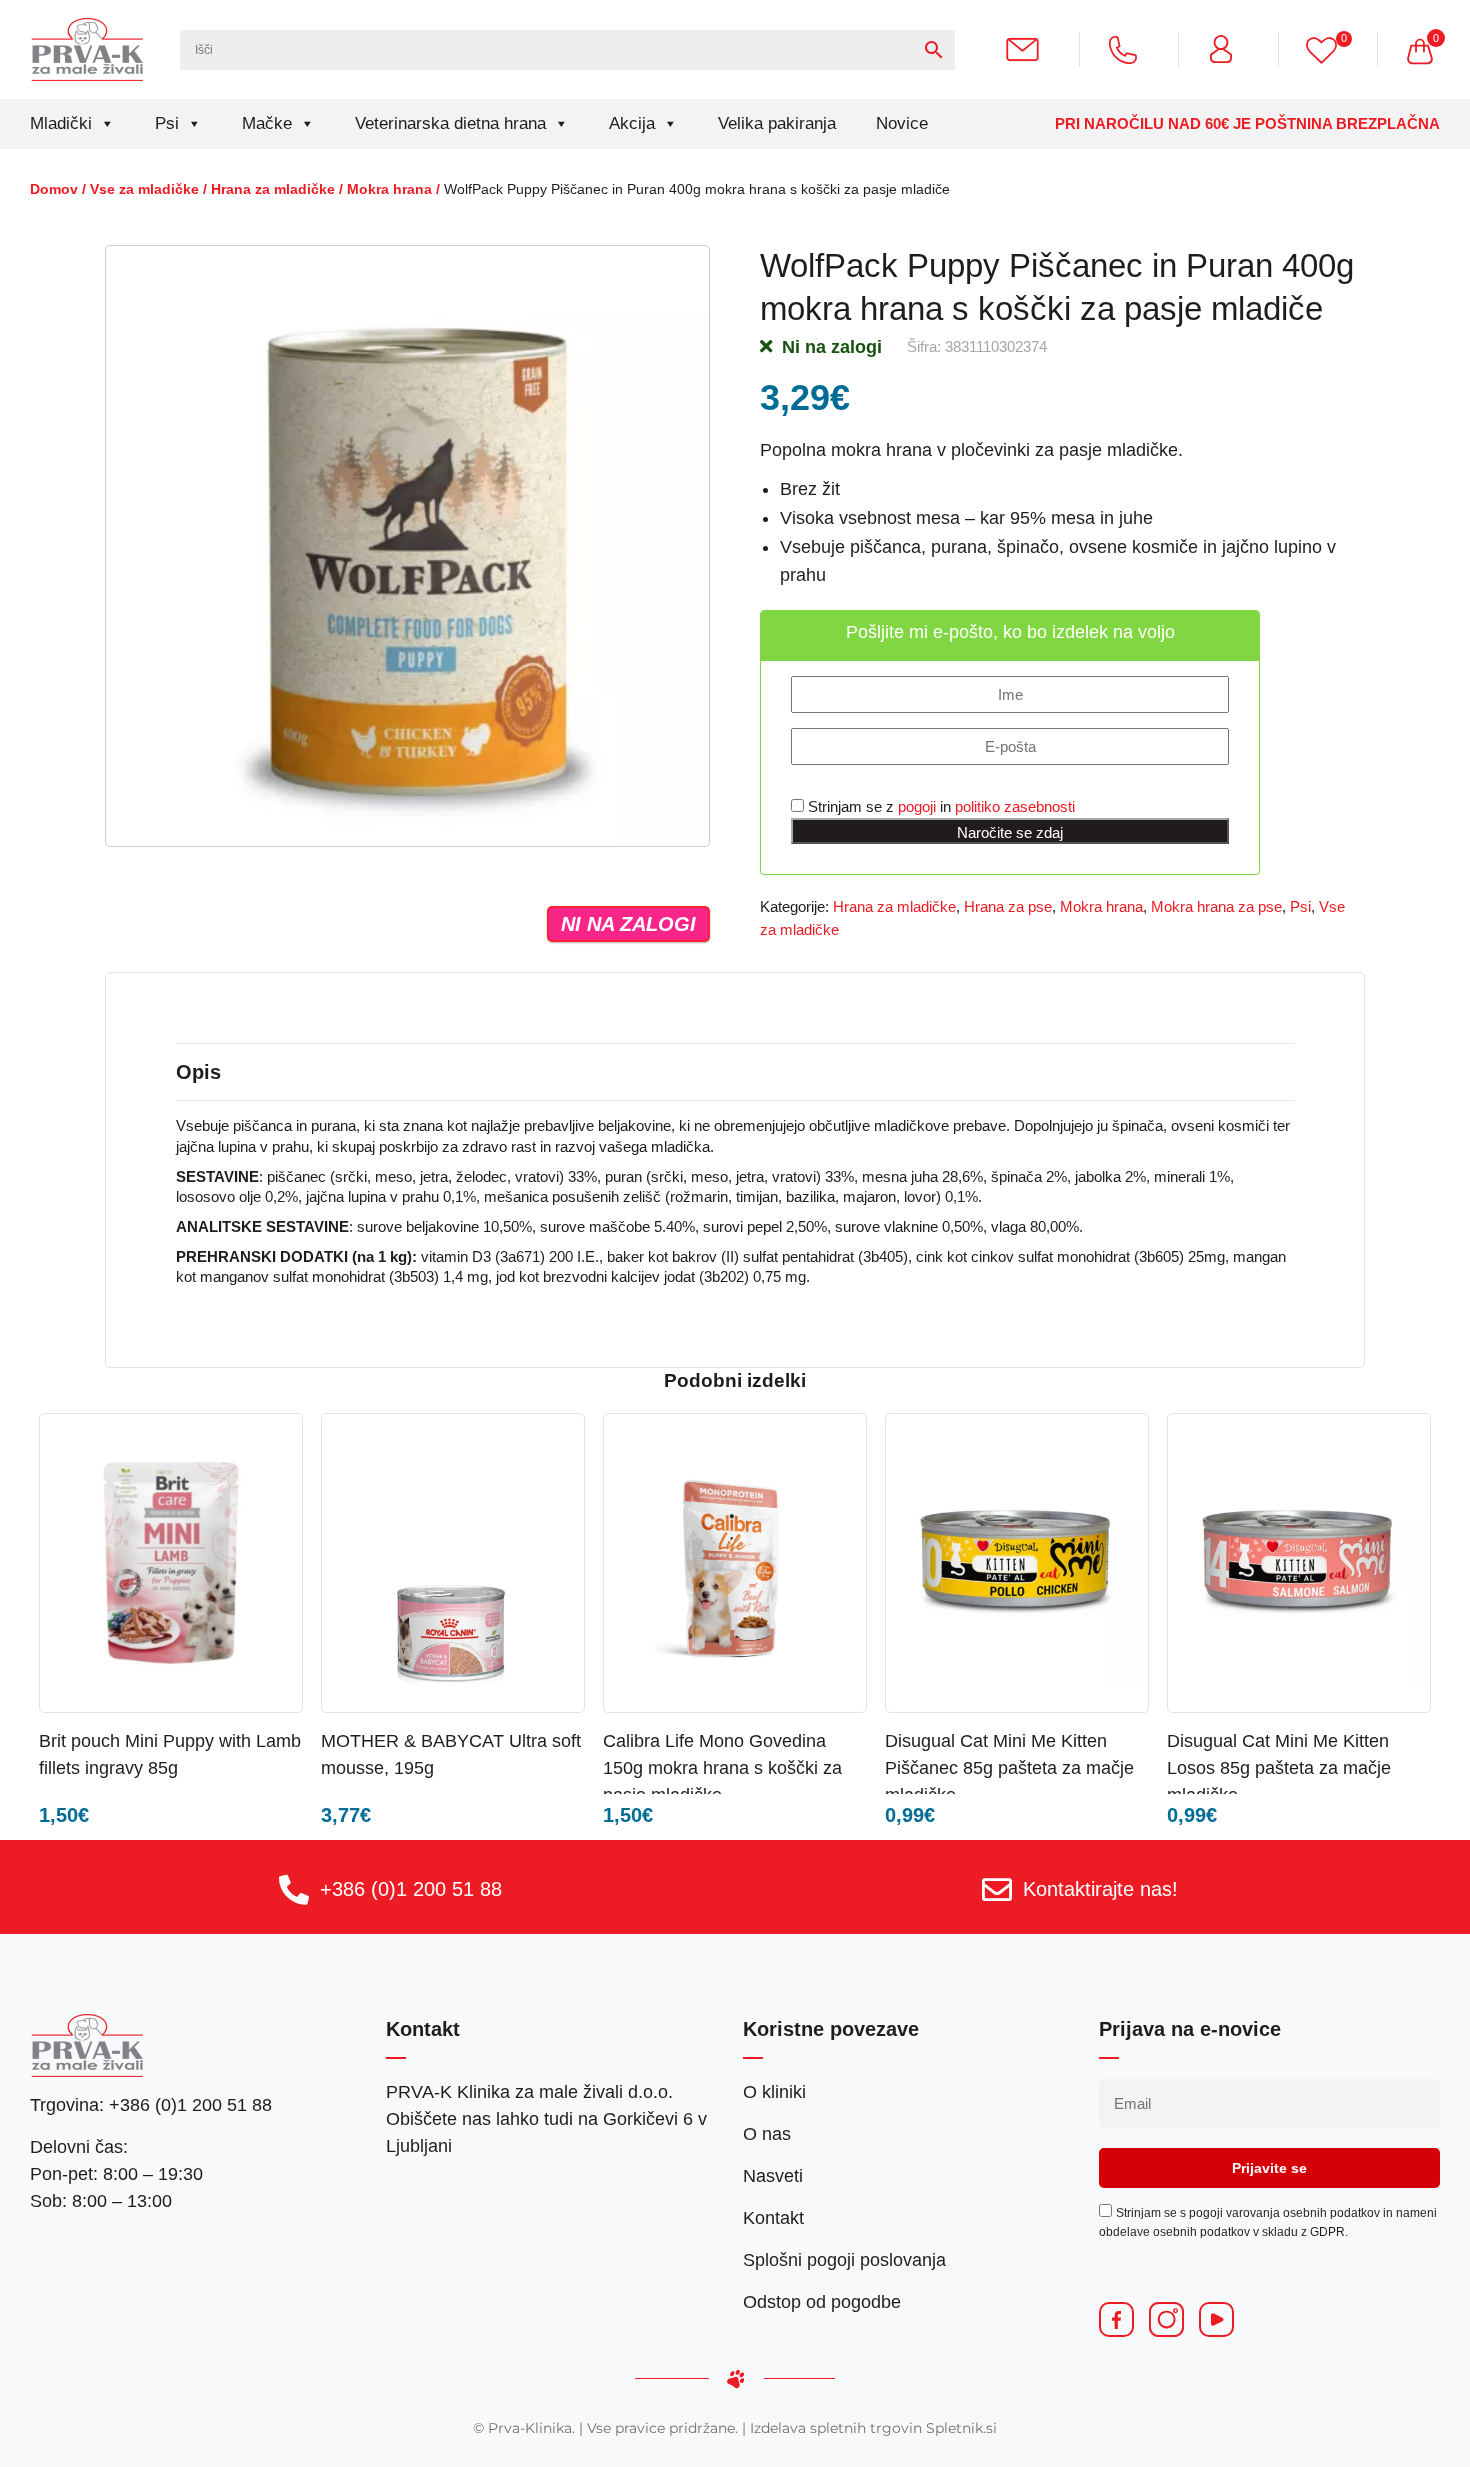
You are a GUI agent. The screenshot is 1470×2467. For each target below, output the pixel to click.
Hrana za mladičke (273, 189)
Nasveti (773, 2176)
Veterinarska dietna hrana (450, 123)
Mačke (267, 123)
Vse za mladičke (144, 189)
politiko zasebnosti (1015, 806)
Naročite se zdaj (1010, 832)
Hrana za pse (1008, 906)
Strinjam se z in (939, 806)
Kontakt (773, 2218)
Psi (167, 123)
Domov (54, 189)
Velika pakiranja (777, 123)
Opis (198, 1072)
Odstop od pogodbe (822, 2302)
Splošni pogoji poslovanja (844, 2260)
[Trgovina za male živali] (87, 49)
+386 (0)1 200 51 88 (411, 1889)
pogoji (917, 806)
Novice (902, 123)
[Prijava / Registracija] (1229, 48)
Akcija (632, 123)
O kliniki (774, 2092)
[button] (237, 1739)
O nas (767, 2134)
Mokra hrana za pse (1216, 906)
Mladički (61, 123)
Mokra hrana (389, 189)
